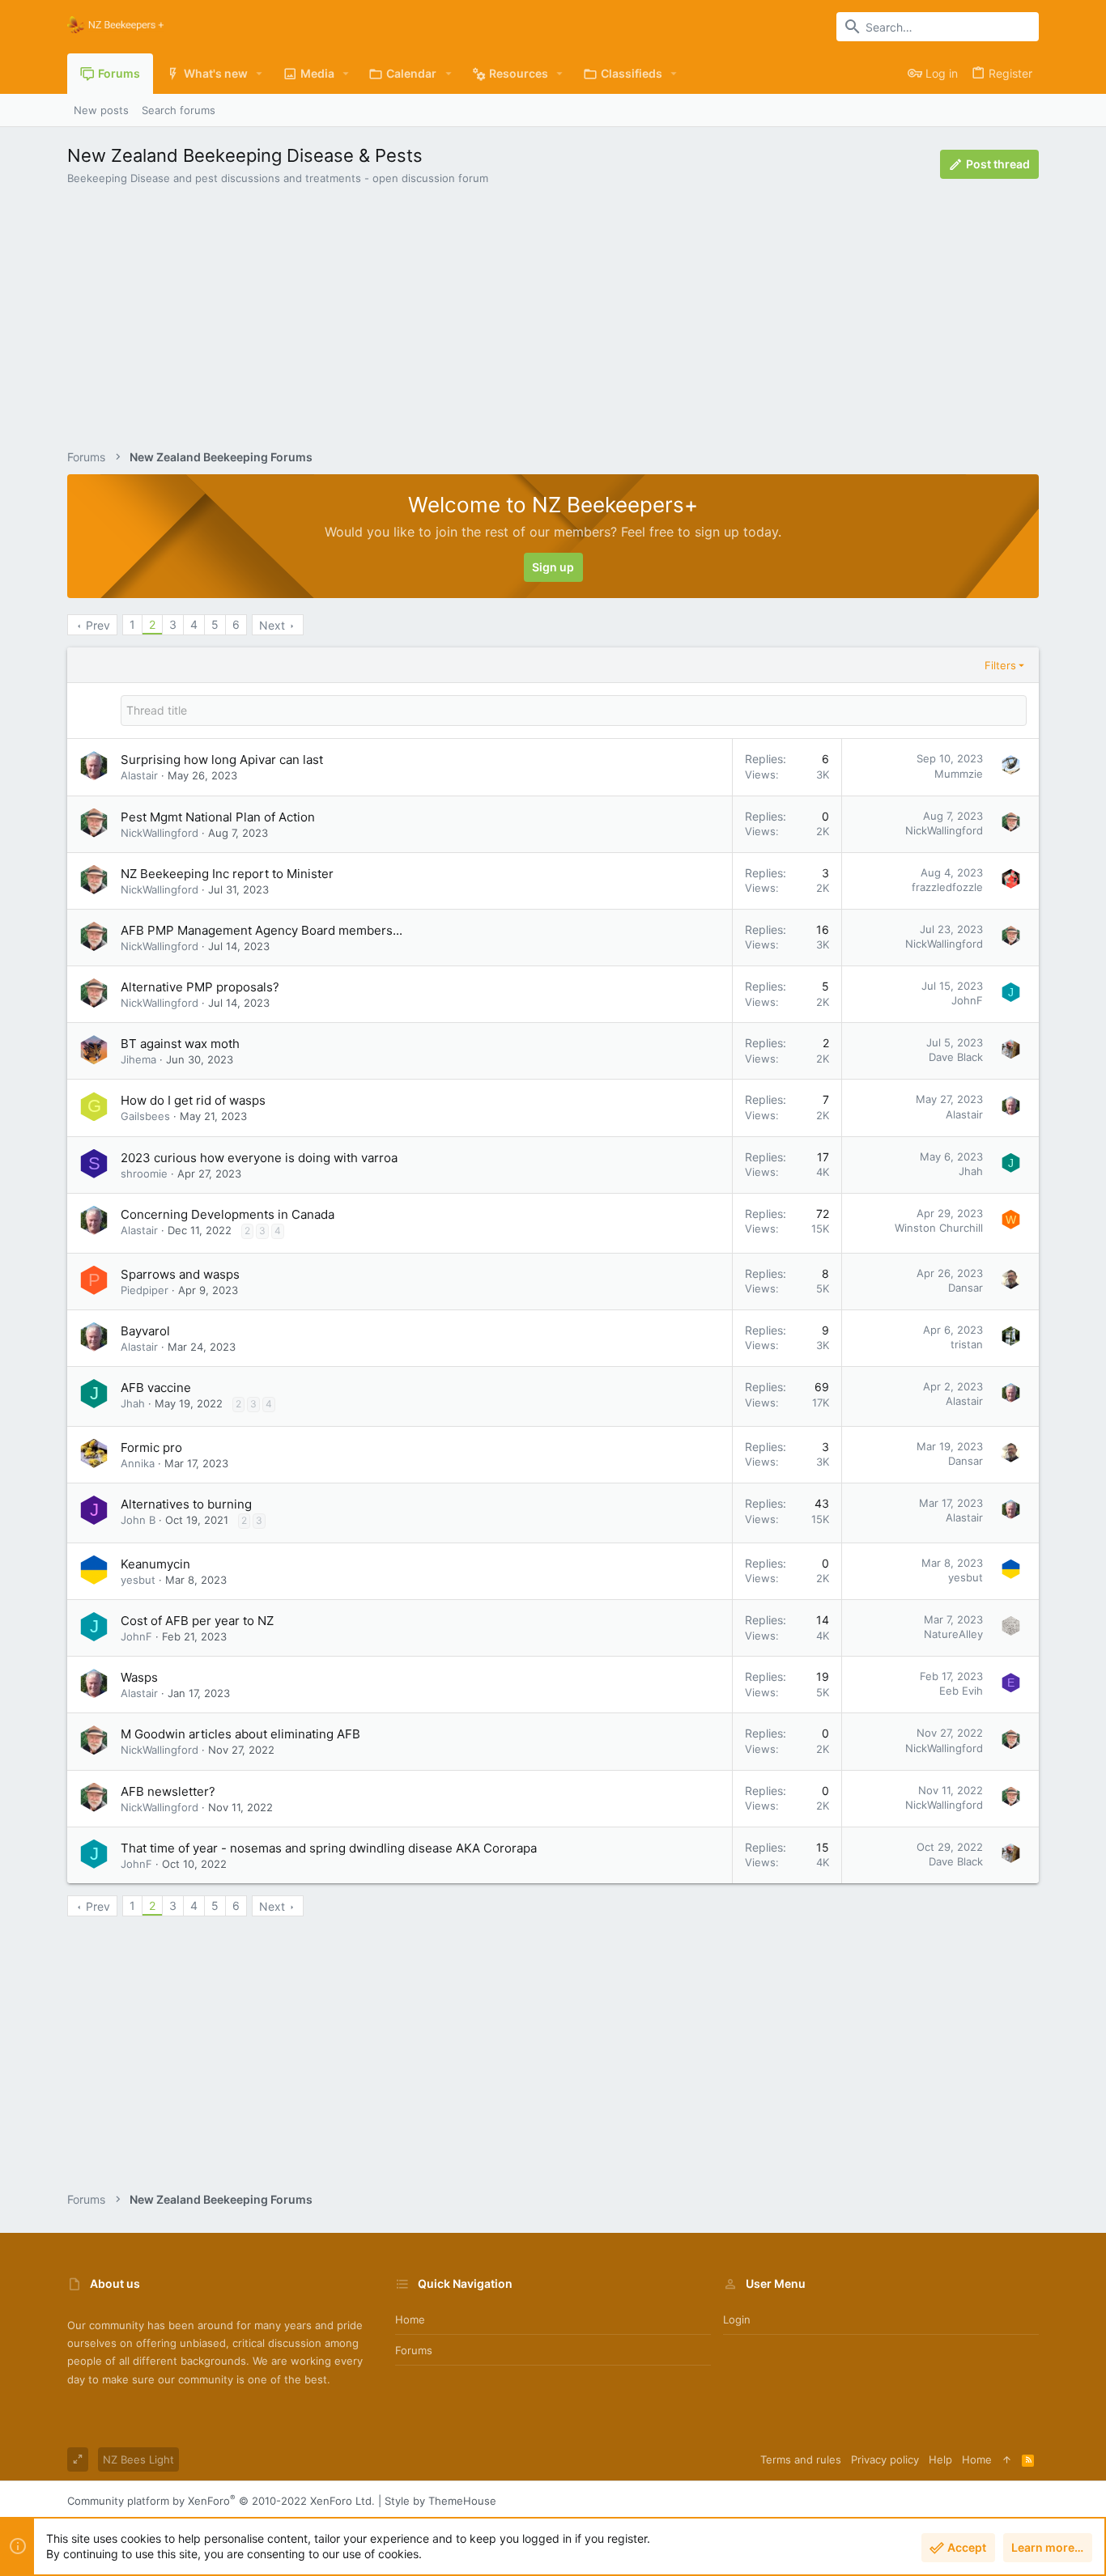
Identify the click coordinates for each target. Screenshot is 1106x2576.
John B (138, 1520)
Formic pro (151, 1447)
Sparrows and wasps (180, 1274)
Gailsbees (145, 1116)
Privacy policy (885, 2459)
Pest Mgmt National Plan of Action (218, 817)
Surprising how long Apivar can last (222, 760)
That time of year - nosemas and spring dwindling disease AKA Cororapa (329, 1848)
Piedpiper (145, 1290)
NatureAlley (953, 1634)
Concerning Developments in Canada (228, 1214)
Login (737, 2319)
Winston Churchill (939, 1228)
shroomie (144, 1173)
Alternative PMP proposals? (200, 987)
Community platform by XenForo (221, 2501)
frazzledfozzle (947, 887)
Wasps (139, 1677)
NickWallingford (160, 833)
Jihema (138, 1059)
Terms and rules (801, 2459)
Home (410, 2319)
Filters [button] (1000, 665)
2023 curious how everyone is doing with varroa (259, 1158)
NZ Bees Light (138, 2459)
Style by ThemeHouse (440, 2501)
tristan (967, 1344)
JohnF (967, 1000)
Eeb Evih (961, 1691)
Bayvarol (145, 1331)
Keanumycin (155, 1564)
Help (940, 2459)
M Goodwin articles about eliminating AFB (240, 1734)
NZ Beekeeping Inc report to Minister (227, 874)
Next (272, 625)
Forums (414, 2350)
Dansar (966, 1288)
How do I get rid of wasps (193, 1100)
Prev (98, 625)
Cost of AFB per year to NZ (197, 1621)
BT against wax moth (180, 1044)
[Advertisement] (553, 311)
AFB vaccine (156, 1388)
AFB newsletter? (168, 1791)
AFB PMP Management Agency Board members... (262, 930)
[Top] (1007, 2459)
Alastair (139, 775)
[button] (259, 74)
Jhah (971, 1171)
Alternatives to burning (186, 1504)
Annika (138, 1463)
